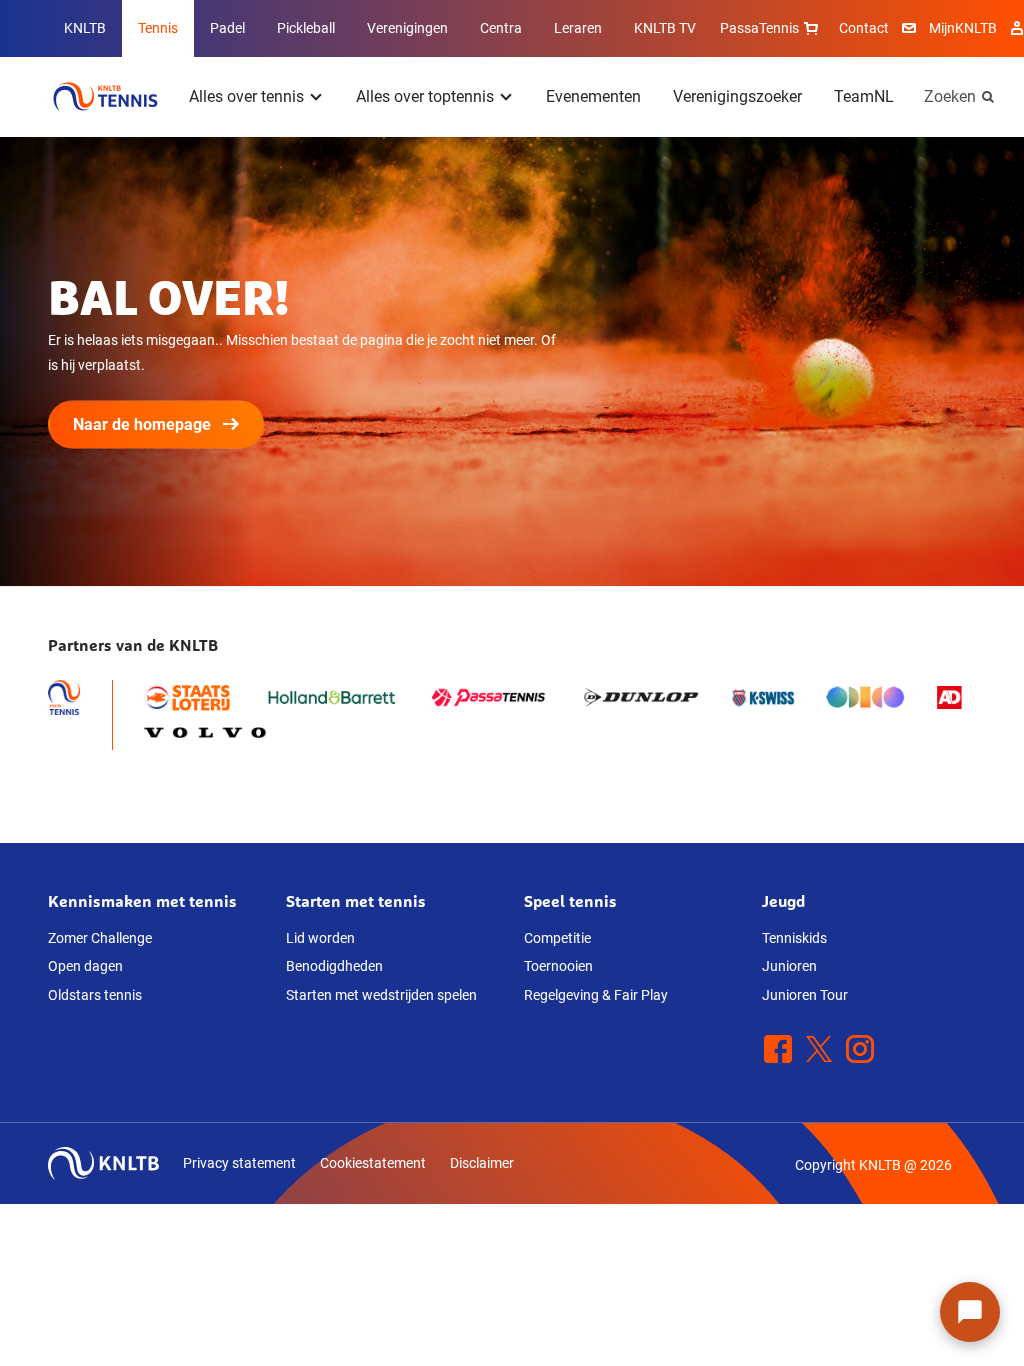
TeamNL (864, 96)
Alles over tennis (246, 96)
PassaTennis (759, 28)
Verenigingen (407, 28)
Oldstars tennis (95, 995)
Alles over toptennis (425, 96)
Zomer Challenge (100, 938)
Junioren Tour (805, 995)
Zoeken (950, 96)
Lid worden (320, 938)
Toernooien (558, 966)
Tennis (158, 28)
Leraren (578, 28)
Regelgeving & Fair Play (596, 995)
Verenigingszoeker (737, 96)
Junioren (789, 966)
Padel (227, 28)
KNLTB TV (665, 28)
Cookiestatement (373, 1163)
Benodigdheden (334, 966)
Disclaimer (482, 1163)
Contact (864, 28)
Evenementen (593, 96)
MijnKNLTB (963, 28)
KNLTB (85, 28)
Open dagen (85, 966)
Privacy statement (239, 1163)
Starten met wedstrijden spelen (381, 995)
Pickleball (306, 28)
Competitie (557, 938)
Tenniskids (794, 938)
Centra (501, 28)
